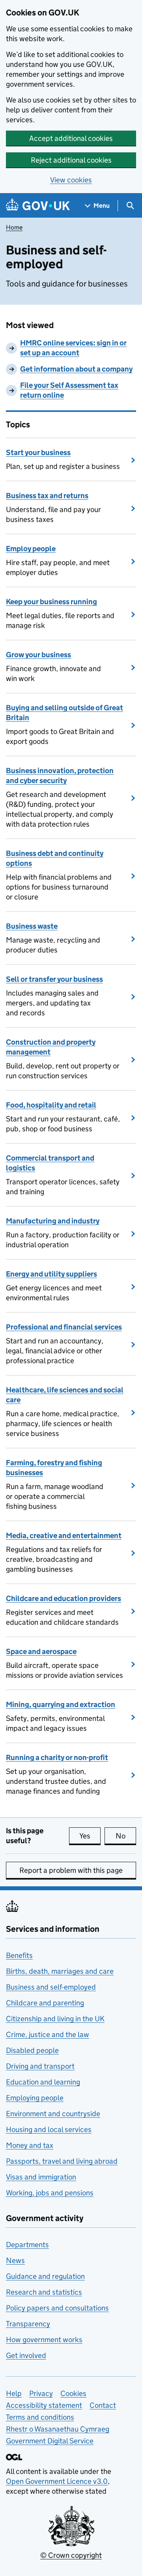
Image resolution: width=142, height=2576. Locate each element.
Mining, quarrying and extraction (61, 1704)
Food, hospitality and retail (51, 1105)
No (126, 1836)
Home (14, 227)
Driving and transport (40, 2066)
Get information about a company (76, 369)
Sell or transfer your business (54, 979)
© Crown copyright (71, 2555)
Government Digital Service (50, 2441)
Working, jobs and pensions (50, 2193)
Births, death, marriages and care (60, 1971)
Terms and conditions (40, 2417)
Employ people (31, 549)
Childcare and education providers (64, 1598)
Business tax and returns (47, 496)
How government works (44, 2340)
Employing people (35, 2098)
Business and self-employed (51, 1987)
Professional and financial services (64, 1327)
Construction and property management (51, 1047)
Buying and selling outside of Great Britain (64, 713)
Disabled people (32, 2050)
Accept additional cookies (71, 138)
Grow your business (38, 655)
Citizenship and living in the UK (55, 2019)
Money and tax (30, 2145)
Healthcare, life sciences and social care (65, 1395)
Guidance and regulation (45, 2276)
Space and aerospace (41, 1651)
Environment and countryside (53, 2114)
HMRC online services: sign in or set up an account (73, 348)
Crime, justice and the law (48, 2034)
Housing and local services (49, 2129)
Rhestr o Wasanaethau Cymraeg (58, 2429)
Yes (90, 1836)
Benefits (19, 1955)
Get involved (26, 2355)
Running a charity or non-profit (57, 1757)
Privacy (41, 2393)
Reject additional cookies (71, 160)
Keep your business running (51, 602)
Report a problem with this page (71, 1870)
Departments (27, 2245)
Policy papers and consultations (57, 2308)
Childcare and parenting (45, 2003)
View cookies (71, 180)
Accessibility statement (44, 2405)
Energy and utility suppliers (51, 1274)
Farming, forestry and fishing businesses (54, 1468)
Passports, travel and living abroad (62, 2161)
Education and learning (43, 2082)
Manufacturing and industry (53, 1221)
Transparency (28, 2324)
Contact (103, 2405)
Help (14, 2393)
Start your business (38, 452)
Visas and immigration (41, 2177)
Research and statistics (44, 2292)
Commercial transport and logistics (50, 1163)
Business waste (32, 926)
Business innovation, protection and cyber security (60, 776)
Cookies (73, 2393)
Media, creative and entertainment (64, 1536)
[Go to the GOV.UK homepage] (38, 206)
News (15, 2260)
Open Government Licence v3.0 (57, 2481)
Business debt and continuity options (55, 858)
